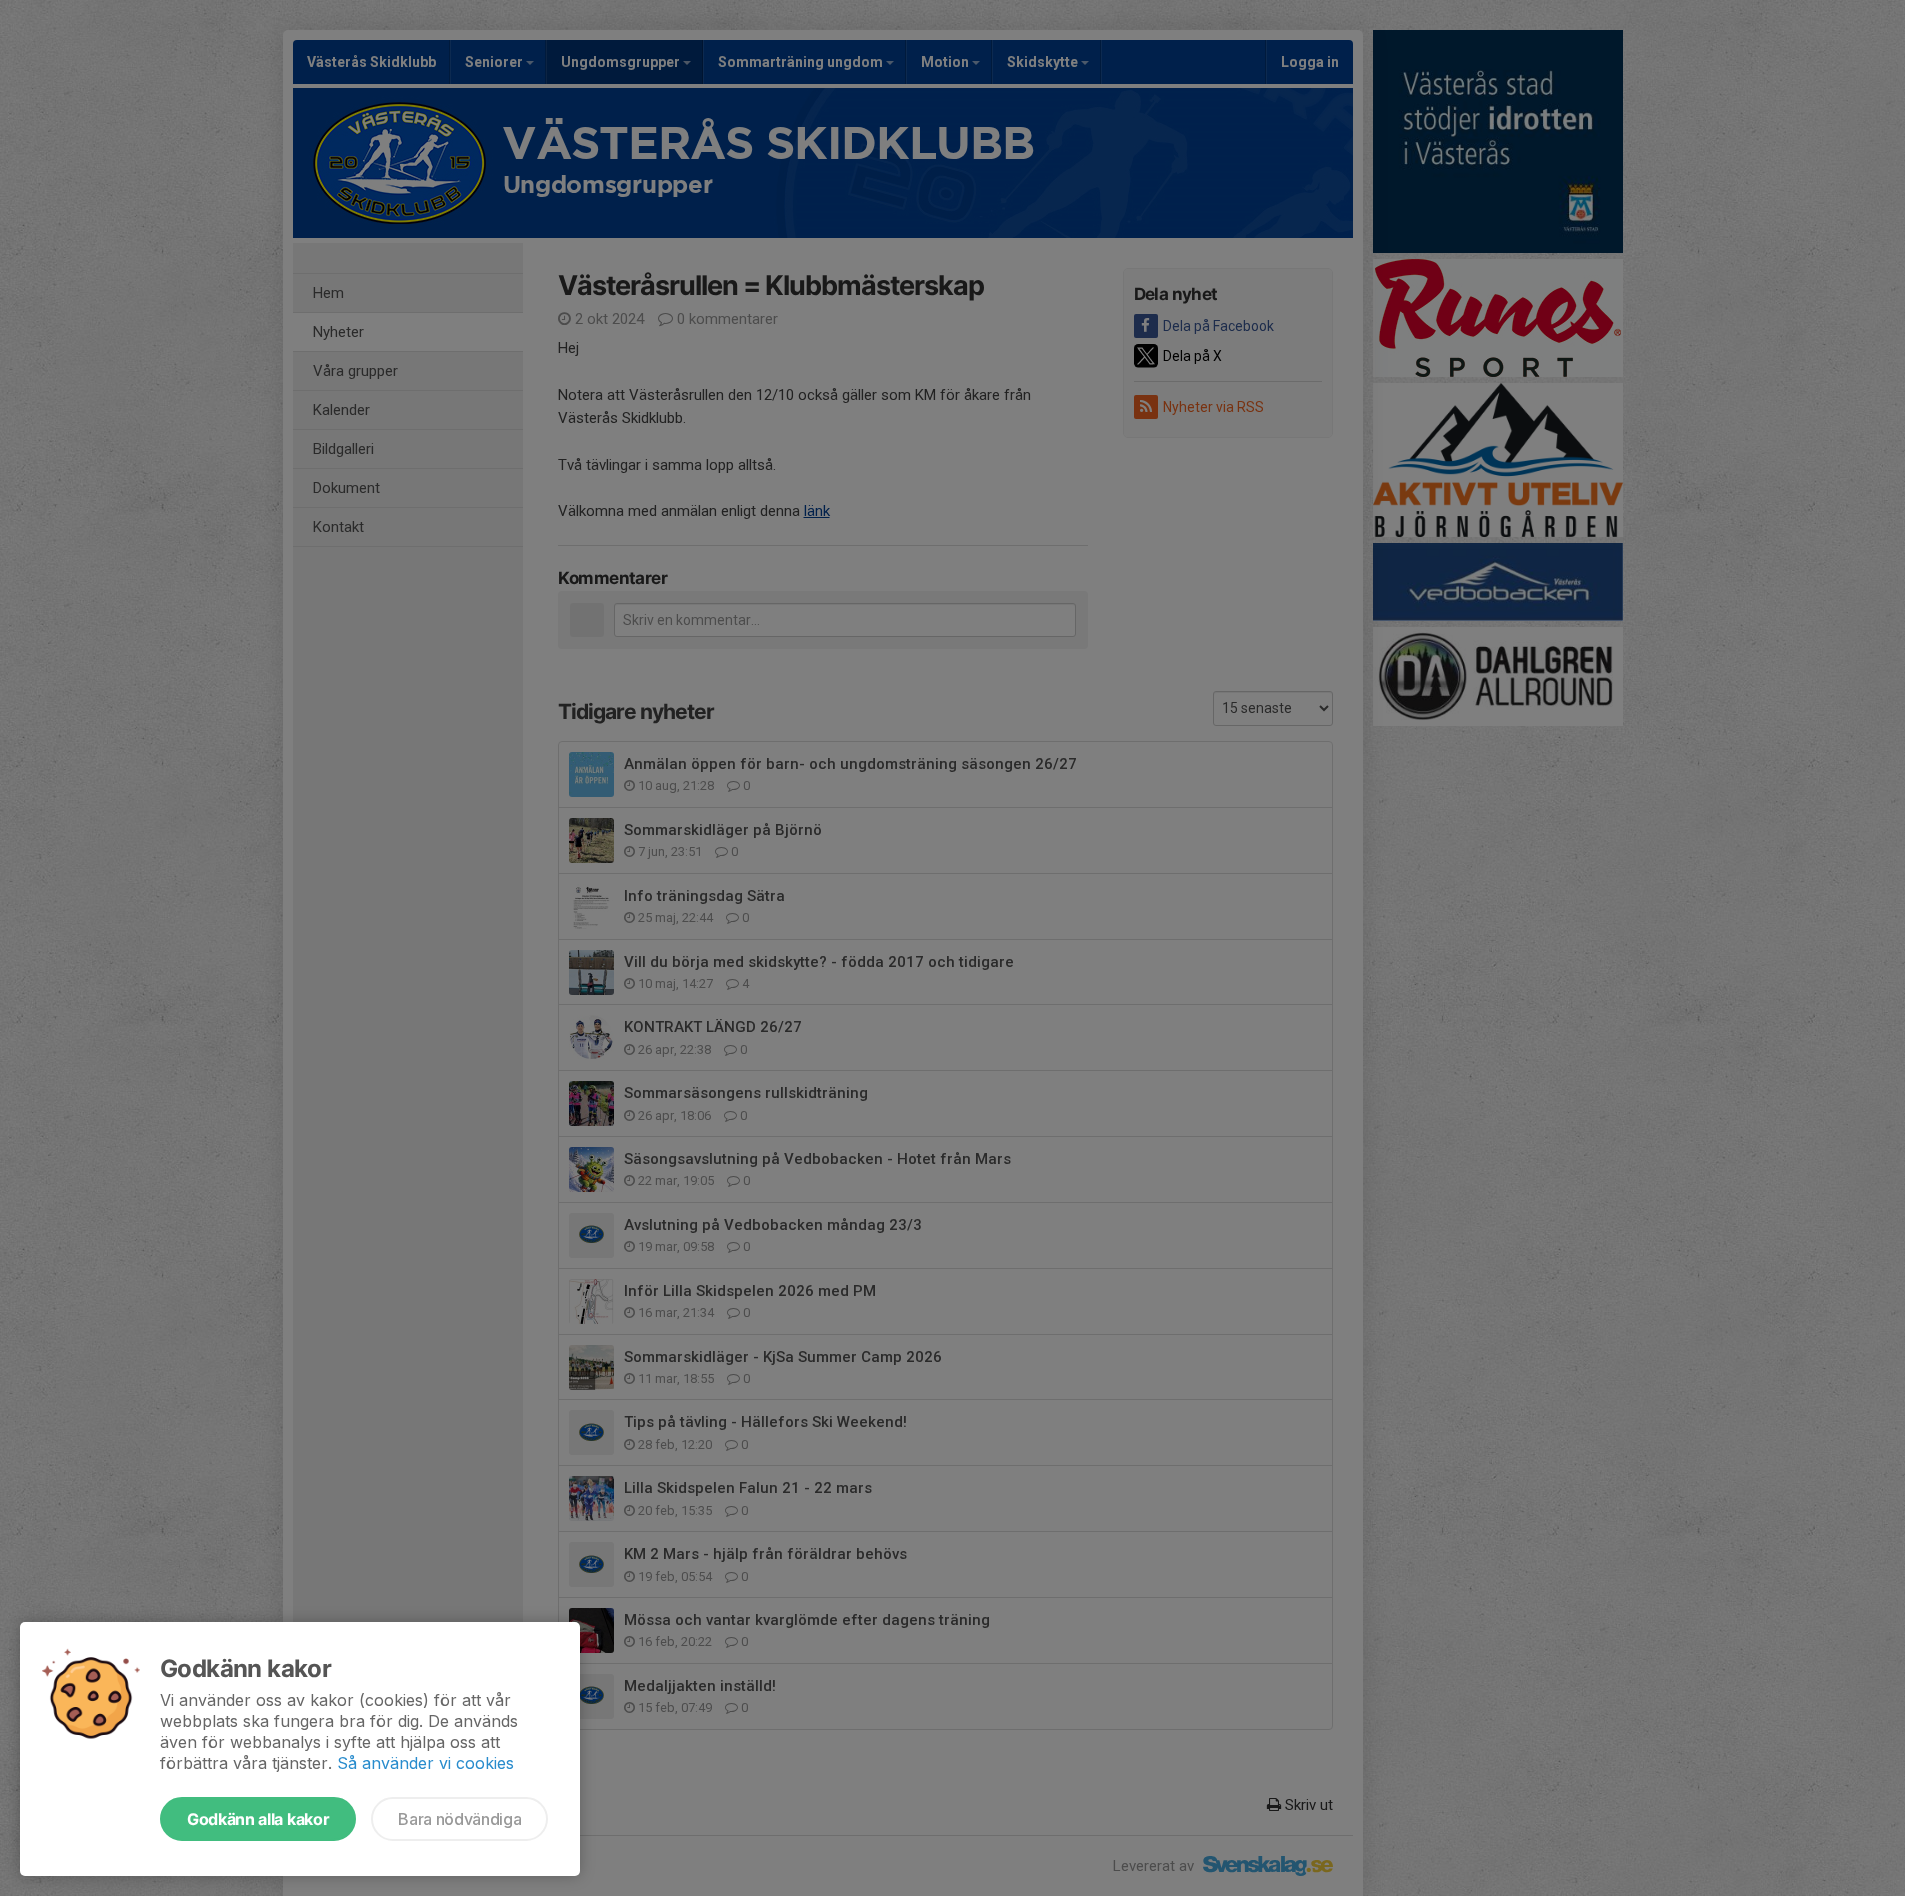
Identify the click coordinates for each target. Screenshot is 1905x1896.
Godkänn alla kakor (258, 1819)
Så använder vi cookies (425, 1763)
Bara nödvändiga (459, 1819)
